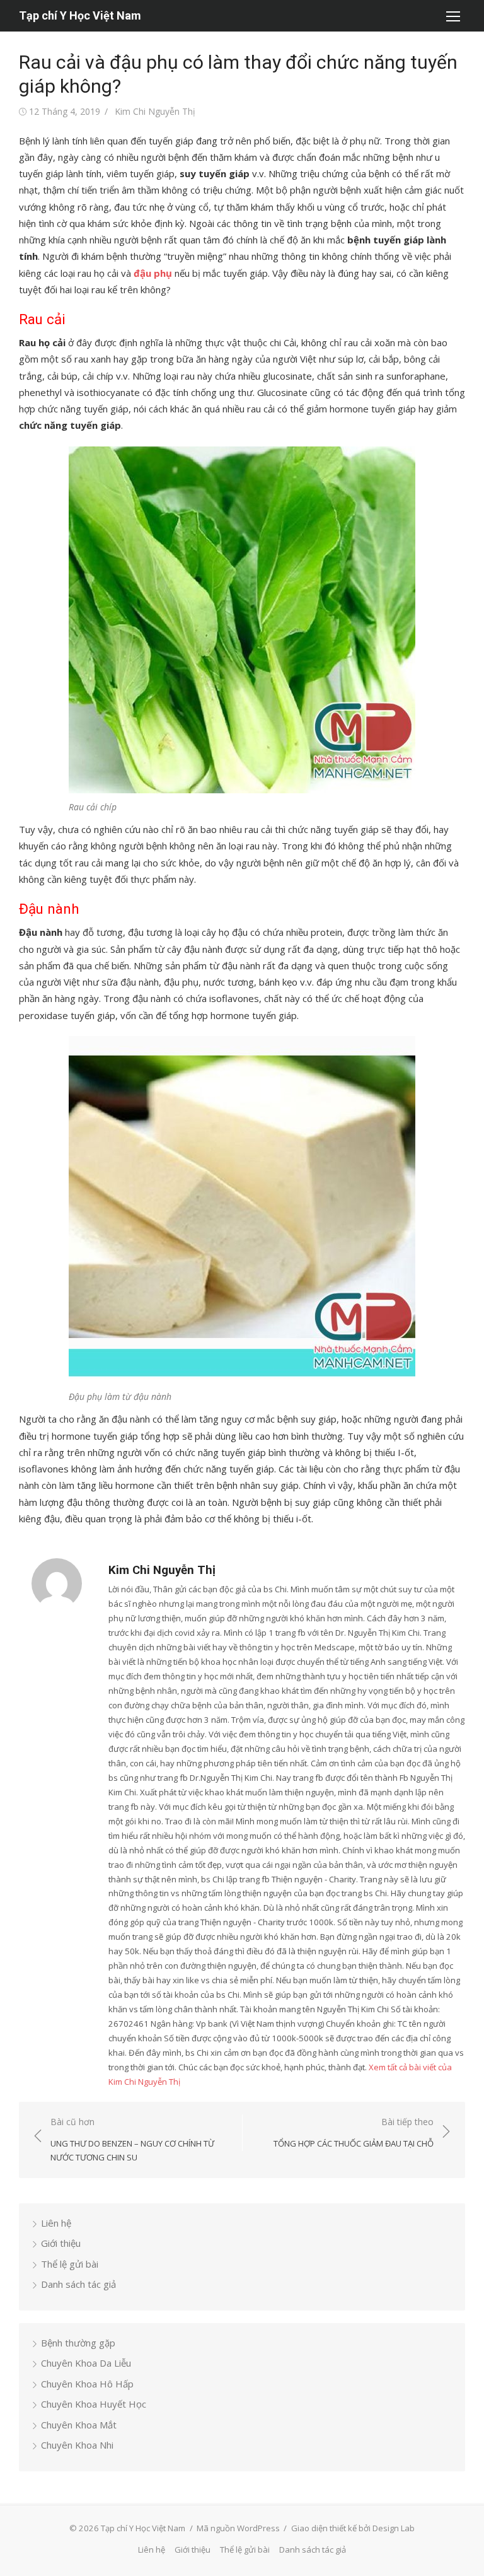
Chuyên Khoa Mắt (79, 2425)
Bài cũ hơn (132, 2139)
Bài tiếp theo (354, 2132)
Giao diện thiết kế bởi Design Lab (353, 2528)
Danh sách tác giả (78, 2284)
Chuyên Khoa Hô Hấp (87, 2384)
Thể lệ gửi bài (70, 2264)
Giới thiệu (61, 2243)
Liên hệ (56, 2223)
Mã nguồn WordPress (238, 2528)
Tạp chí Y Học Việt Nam (80, 15)
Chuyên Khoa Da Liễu (86, 2363)
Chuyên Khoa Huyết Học (94, 2404)
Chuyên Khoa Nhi (77, 2445)
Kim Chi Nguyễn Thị (155, 111)
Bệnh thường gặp (78, 2343)
